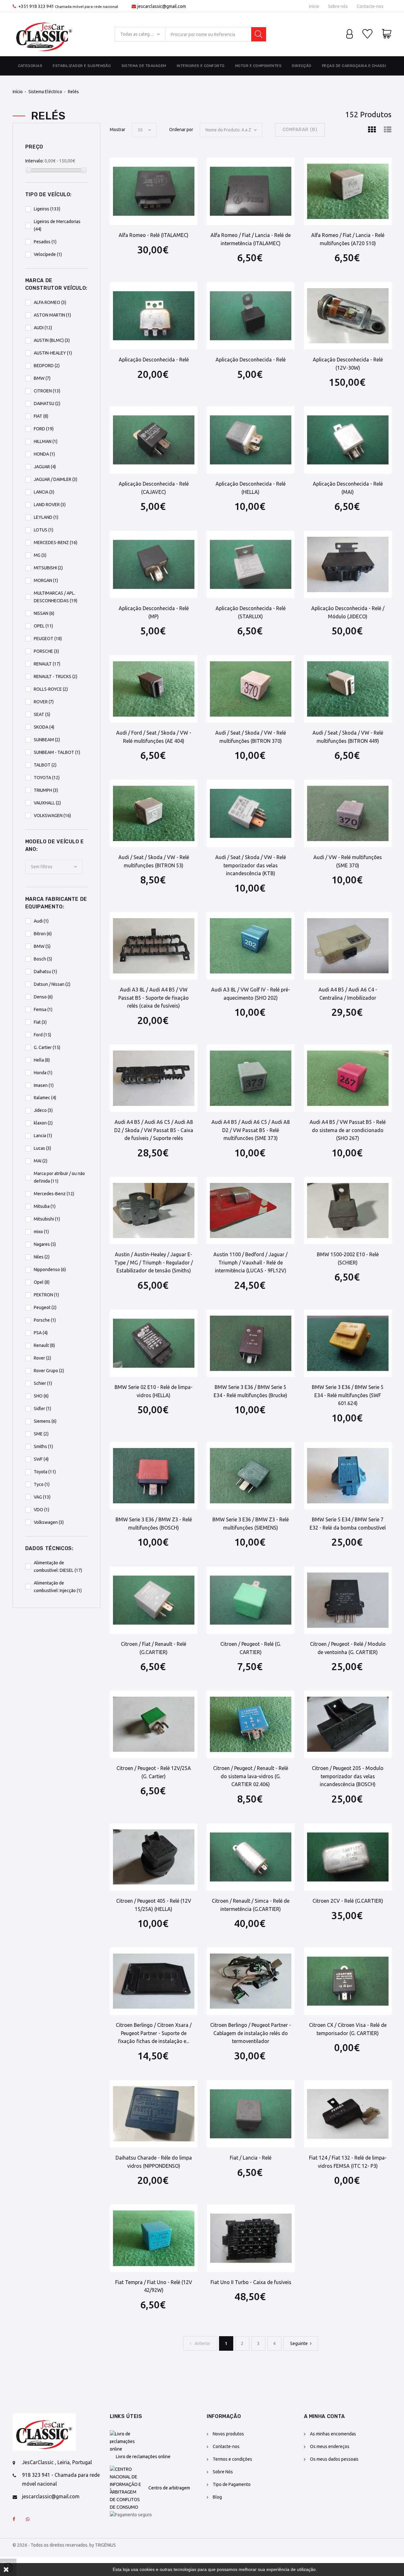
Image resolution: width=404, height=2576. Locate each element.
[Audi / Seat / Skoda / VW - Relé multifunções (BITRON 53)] (154, 813)
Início (314, 6)
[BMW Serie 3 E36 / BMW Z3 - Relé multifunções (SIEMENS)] (251, 1476)
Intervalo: (34, 161)
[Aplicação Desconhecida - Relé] (154, 316)
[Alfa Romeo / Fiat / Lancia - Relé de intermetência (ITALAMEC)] (251, 191)
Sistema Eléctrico (45, 92)
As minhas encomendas (333, 2434)
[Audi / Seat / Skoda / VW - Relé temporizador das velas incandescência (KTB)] (251, 813)
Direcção (302, 66)
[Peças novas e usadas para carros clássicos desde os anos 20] (44, 34)
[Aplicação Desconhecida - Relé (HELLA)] (251, 440)
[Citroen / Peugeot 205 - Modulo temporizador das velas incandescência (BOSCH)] (348, 1724)
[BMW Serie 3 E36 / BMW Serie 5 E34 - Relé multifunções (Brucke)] (251, 1343)
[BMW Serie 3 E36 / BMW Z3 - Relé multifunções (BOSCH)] (154, 1476)
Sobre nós (338, 6)
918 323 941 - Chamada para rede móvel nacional (61, 2479)
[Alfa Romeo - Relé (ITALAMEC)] (154, 191)
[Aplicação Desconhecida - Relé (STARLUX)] (251, 564)
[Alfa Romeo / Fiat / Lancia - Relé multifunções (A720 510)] (348, 191)
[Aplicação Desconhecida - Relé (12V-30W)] (348, 316)
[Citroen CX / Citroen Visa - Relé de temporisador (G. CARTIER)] (348, 1981)
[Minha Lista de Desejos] (367, 34)
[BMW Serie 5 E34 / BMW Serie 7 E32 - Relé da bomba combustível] (348, 1476)
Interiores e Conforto (201, 66)
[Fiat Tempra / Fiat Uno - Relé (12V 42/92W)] (154, 2238)
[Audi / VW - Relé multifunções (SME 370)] (348, 813)
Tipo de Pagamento (232, 2484)
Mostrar (118, 130)
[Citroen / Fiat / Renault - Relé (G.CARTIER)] (154, 1600)
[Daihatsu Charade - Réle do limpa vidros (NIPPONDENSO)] (154, 2114)
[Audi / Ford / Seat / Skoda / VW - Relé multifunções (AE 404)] (154, 689)
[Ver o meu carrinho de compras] (387, 34)
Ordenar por (181, 130)
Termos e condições (232, 2459)
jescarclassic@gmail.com (162, 6)
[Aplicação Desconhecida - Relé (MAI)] (348, 440)
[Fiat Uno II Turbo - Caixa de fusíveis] (251, 2238)
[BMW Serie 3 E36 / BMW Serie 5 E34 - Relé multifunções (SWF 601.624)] (348, 1343)
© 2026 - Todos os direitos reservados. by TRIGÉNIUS (64, 2545)
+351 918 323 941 (36, 6)
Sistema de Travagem (144, 66)
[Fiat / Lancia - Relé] (251, 2114)
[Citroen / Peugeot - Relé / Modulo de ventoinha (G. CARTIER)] (348, 1600)
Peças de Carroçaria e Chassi (354, 66)
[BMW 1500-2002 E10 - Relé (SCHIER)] (348, 1211)
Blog (217, 2497)
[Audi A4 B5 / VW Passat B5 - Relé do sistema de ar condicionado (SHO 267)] (348, 1078)
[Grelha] (372, 130)
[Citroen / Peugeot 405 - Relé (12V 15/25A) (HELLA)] (154, 1857)
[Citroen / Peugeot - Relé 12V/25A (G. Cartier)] (154, 1724)
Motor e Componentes (258, 66)
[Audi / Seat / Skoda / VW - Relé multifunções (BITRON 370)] (251, 689)
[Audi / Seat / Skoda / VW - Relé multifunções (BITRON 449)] (348, 689)
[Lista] (388, 130)
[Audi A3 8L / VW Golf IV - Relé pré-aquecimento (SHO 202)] (251, 946)
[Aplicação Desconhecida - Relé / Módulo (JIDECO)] (348, 564)
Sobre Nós (223, 2472)
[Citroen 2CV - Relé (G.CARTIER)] (348, 1857)
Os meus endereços (330, 2446)
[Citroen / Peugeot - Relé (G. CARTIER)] (251, 1600)
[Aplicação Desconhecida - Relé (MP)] (154, 564)
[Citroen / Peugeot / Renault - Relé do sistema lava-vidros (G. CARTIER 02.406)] (251, 1724)
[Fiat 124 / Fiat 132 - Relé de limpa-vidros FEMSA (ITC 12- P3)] (348, 2114)
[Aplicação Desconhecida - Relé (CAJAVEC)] (154, 440)
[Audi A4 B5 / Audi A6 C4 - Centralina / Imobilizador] (348, 946)
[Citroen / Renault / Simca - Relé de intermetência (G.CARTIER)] (251, 1857)
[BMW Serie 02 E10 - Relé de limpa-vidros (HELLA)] (154, 1343)
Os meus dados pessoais (334, 2459)
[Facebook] (14, 2519)
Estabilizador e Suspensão (82, 66)
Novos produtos (228, 2434)
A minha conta (324, 2416)
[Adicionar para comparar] (173, 168)
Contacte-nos (370, 6)
